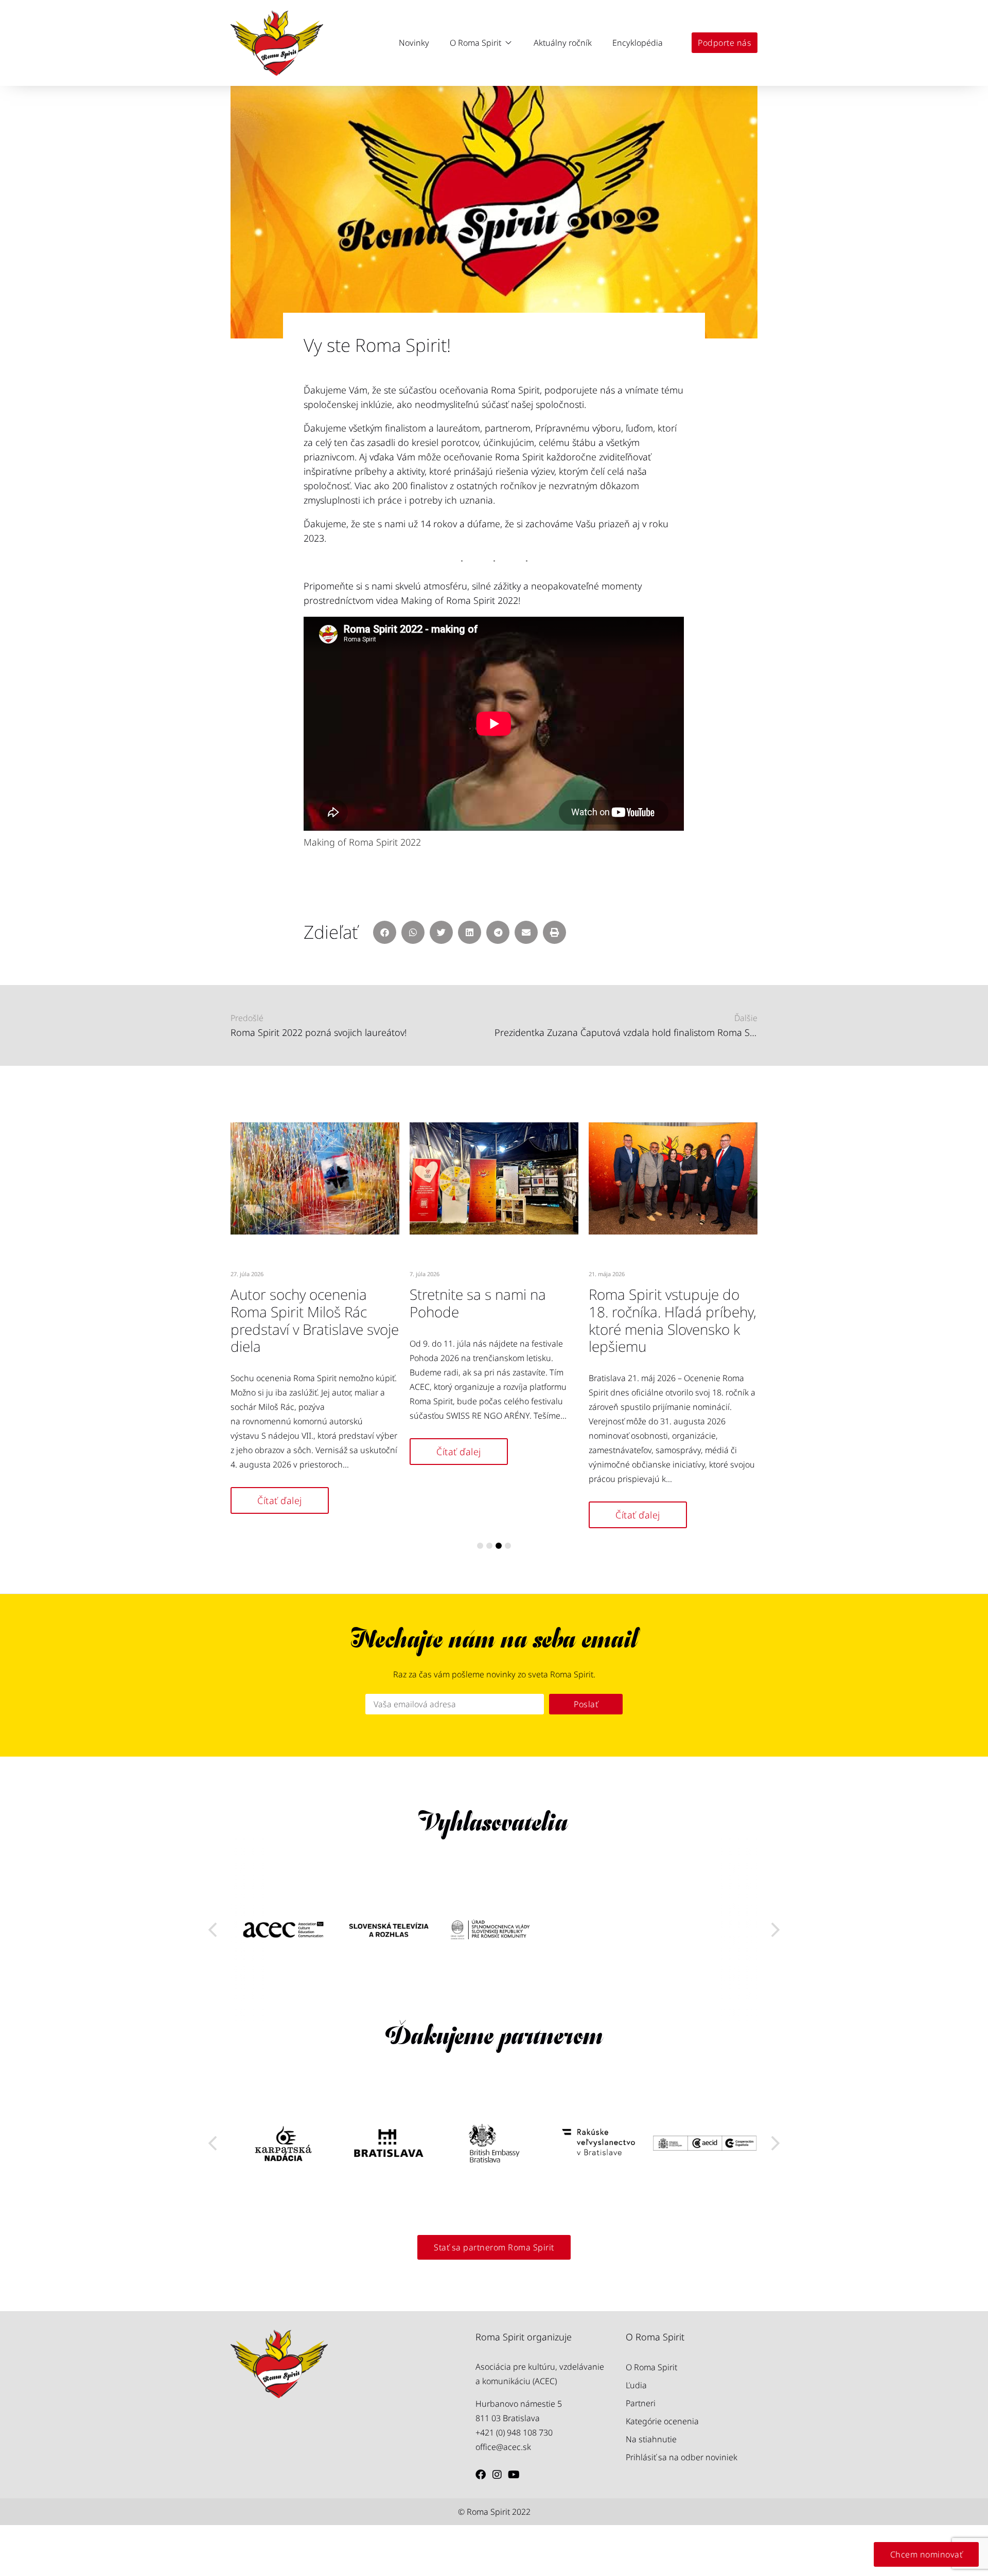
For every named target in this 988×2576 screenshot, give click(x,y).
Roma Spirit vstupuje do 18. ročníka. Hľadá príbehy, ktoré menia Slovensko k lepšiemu (673, 1320)
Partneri (641, 2403)
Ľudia (636, 2385)
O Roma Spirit (651, 2367)
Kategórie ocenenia (662, 2421)
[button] (481, 43)
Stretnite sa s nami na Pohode (478, 1303)
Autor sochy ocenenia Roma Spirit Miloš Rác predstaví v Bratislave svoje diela (315, 1320)
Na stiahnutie (651, 2439)
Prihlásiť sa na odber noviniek (682, 2457)
